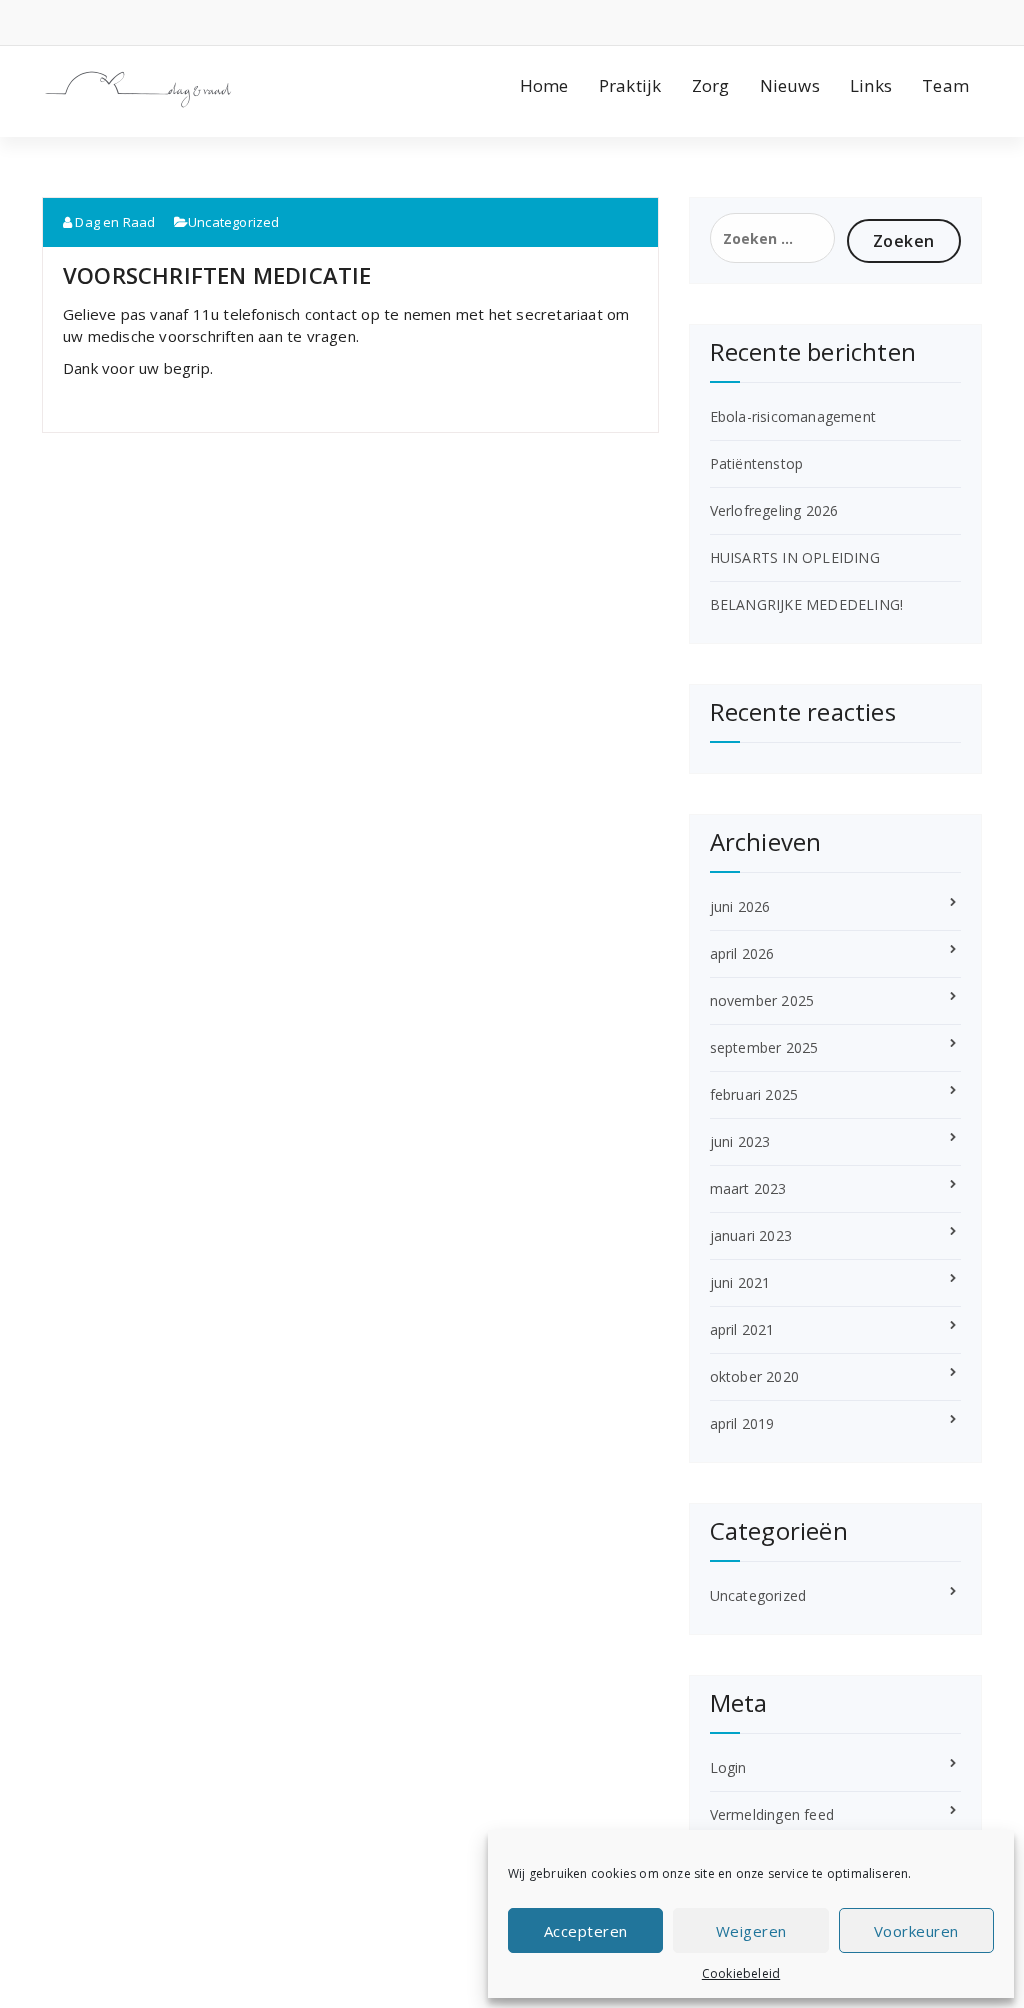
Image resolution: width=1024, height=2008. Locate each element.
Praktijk (630, 85)
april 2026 (742, 953)
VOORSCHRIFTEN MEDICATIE (217, 275)
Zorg (711, 85)
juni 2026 (740, 906)
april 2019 (742, 1423)
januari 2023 (751, 1235)
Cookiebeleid (741, 1973)
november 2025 (762, 1000)
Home (544, 85)
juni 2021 (740, 1282)
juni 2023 (740, 1141)
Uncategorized (234, 222)
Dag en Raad (113, 222)
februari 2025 (754, 1094)
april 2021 (742, 1329)
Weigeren (751, 1931)
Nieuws (790, 85)
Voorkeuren (916, 1931)
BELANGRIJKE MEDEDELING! (807, 604)
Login (728, 1767)
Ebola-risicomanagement (793, 416)
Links (871, 85)
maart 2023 (748, 1188)
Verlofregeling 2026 (774, 510)
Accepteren (586, 1931)
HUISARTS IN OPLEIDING (795, 557)
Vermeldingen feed (772, 1814)
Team (945, 85)
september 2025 (764, 1047)
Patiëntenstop (757, 463)
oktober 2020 (754, 1376)
